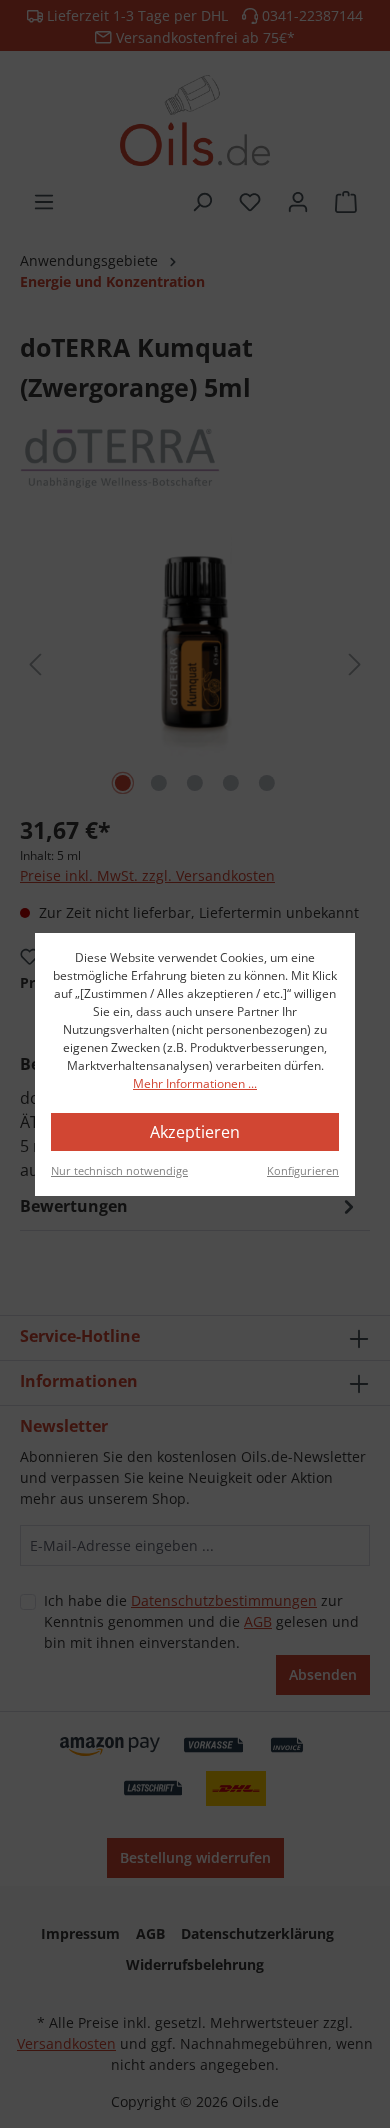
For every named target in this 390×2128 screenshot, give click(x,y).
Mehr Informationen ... (195, 1083)
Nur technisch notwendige (119, 1170)
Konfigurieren (303, 1170)
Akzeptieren (195, 1132)
